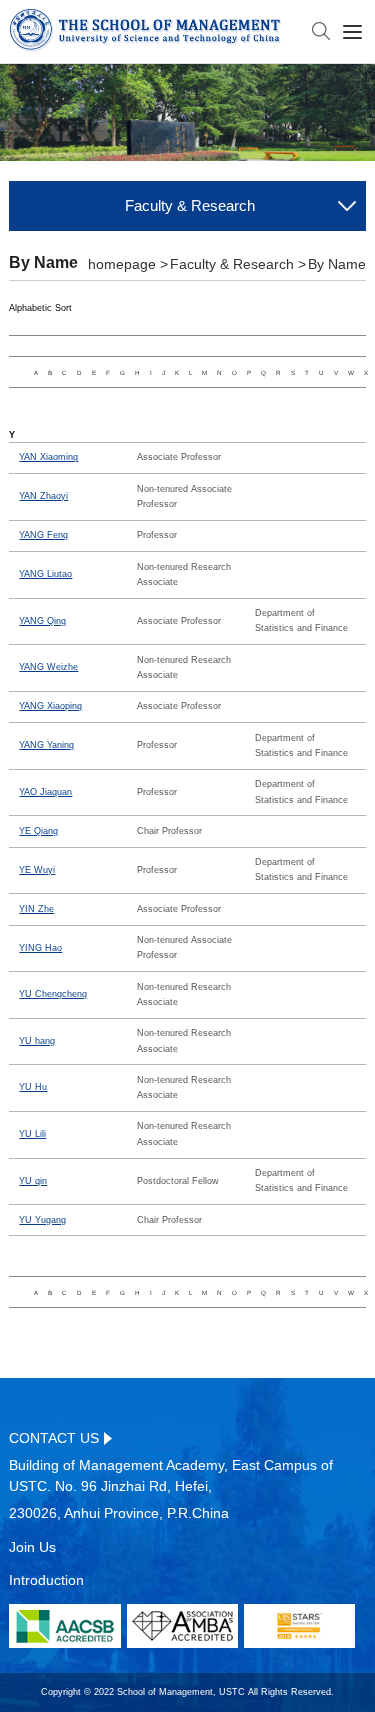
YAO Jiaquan (45, 792)
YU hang (37, 1041)
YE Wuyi (37, 870)
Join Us (32, 1547)
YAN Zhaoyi (43, 496)
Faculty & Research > (238, 264)
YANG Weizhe (48, 667)
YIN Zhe (36, 909)
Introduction (46, 1580)
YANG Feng (43, 535)
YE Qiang (38, 831)
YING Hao (40, 948)
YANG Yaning (46, 745)
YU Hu (33, 1087)
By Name (337, 264)
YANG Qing (42, 621)
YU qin (33, 1181)
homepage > (128, 264)
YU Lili (32, 1134)
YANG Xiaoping (50, 706)
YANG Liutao (45, 574)
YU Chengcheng (53, 994)
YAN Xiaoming (48, 457)
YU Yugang (42, 1220)
